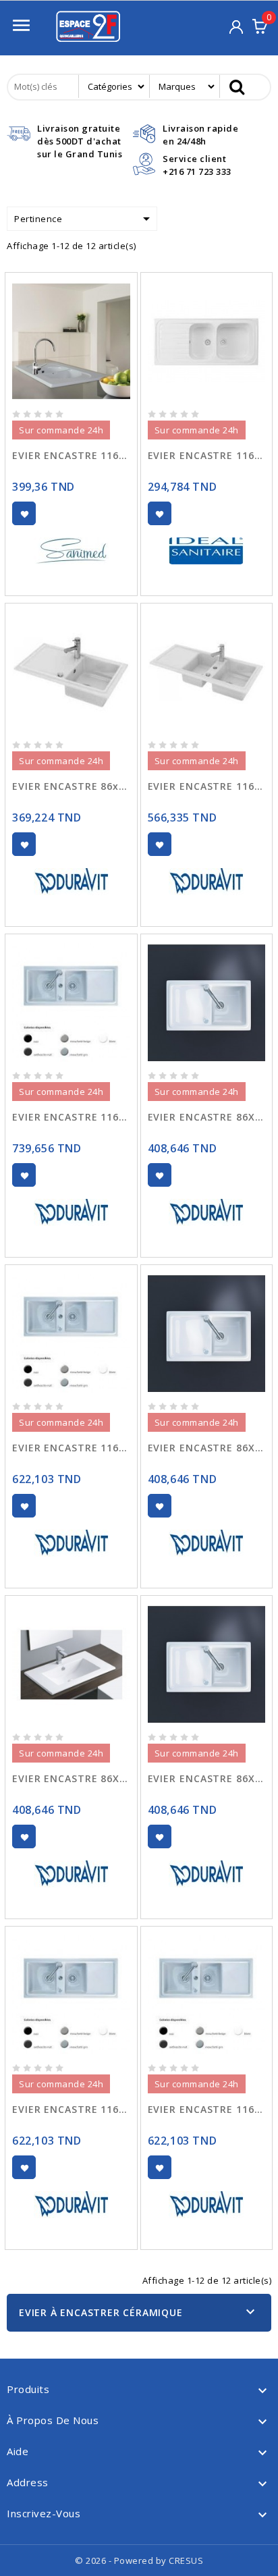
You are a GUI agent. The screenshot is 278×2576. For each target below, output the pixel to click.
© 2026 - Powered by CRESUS (139, 2560)
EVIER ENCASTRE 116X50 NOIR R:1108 (71, 1117)
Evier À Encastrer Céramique (101, 2312)
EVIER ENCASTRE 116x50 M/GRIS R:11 (71, 2109)
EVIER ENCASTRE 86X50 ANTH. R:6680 (71, 1778)
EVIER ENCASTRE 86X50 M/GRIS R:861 (207, 1448)
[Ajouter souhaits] (24, 513)
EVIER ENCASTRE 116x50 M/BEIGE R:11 (207, 2109)
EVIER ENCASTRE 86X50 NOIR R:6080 (207, 1117)
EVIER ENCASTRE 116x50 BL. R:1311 (207, 786)
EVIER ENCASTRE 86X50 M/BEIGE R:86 (207, 1778)
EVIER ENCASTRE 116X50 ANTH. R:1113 (71, 1448)
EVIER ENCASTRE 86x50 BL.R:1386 (71, 786)
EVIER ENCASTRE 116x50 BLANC (71, 455)
